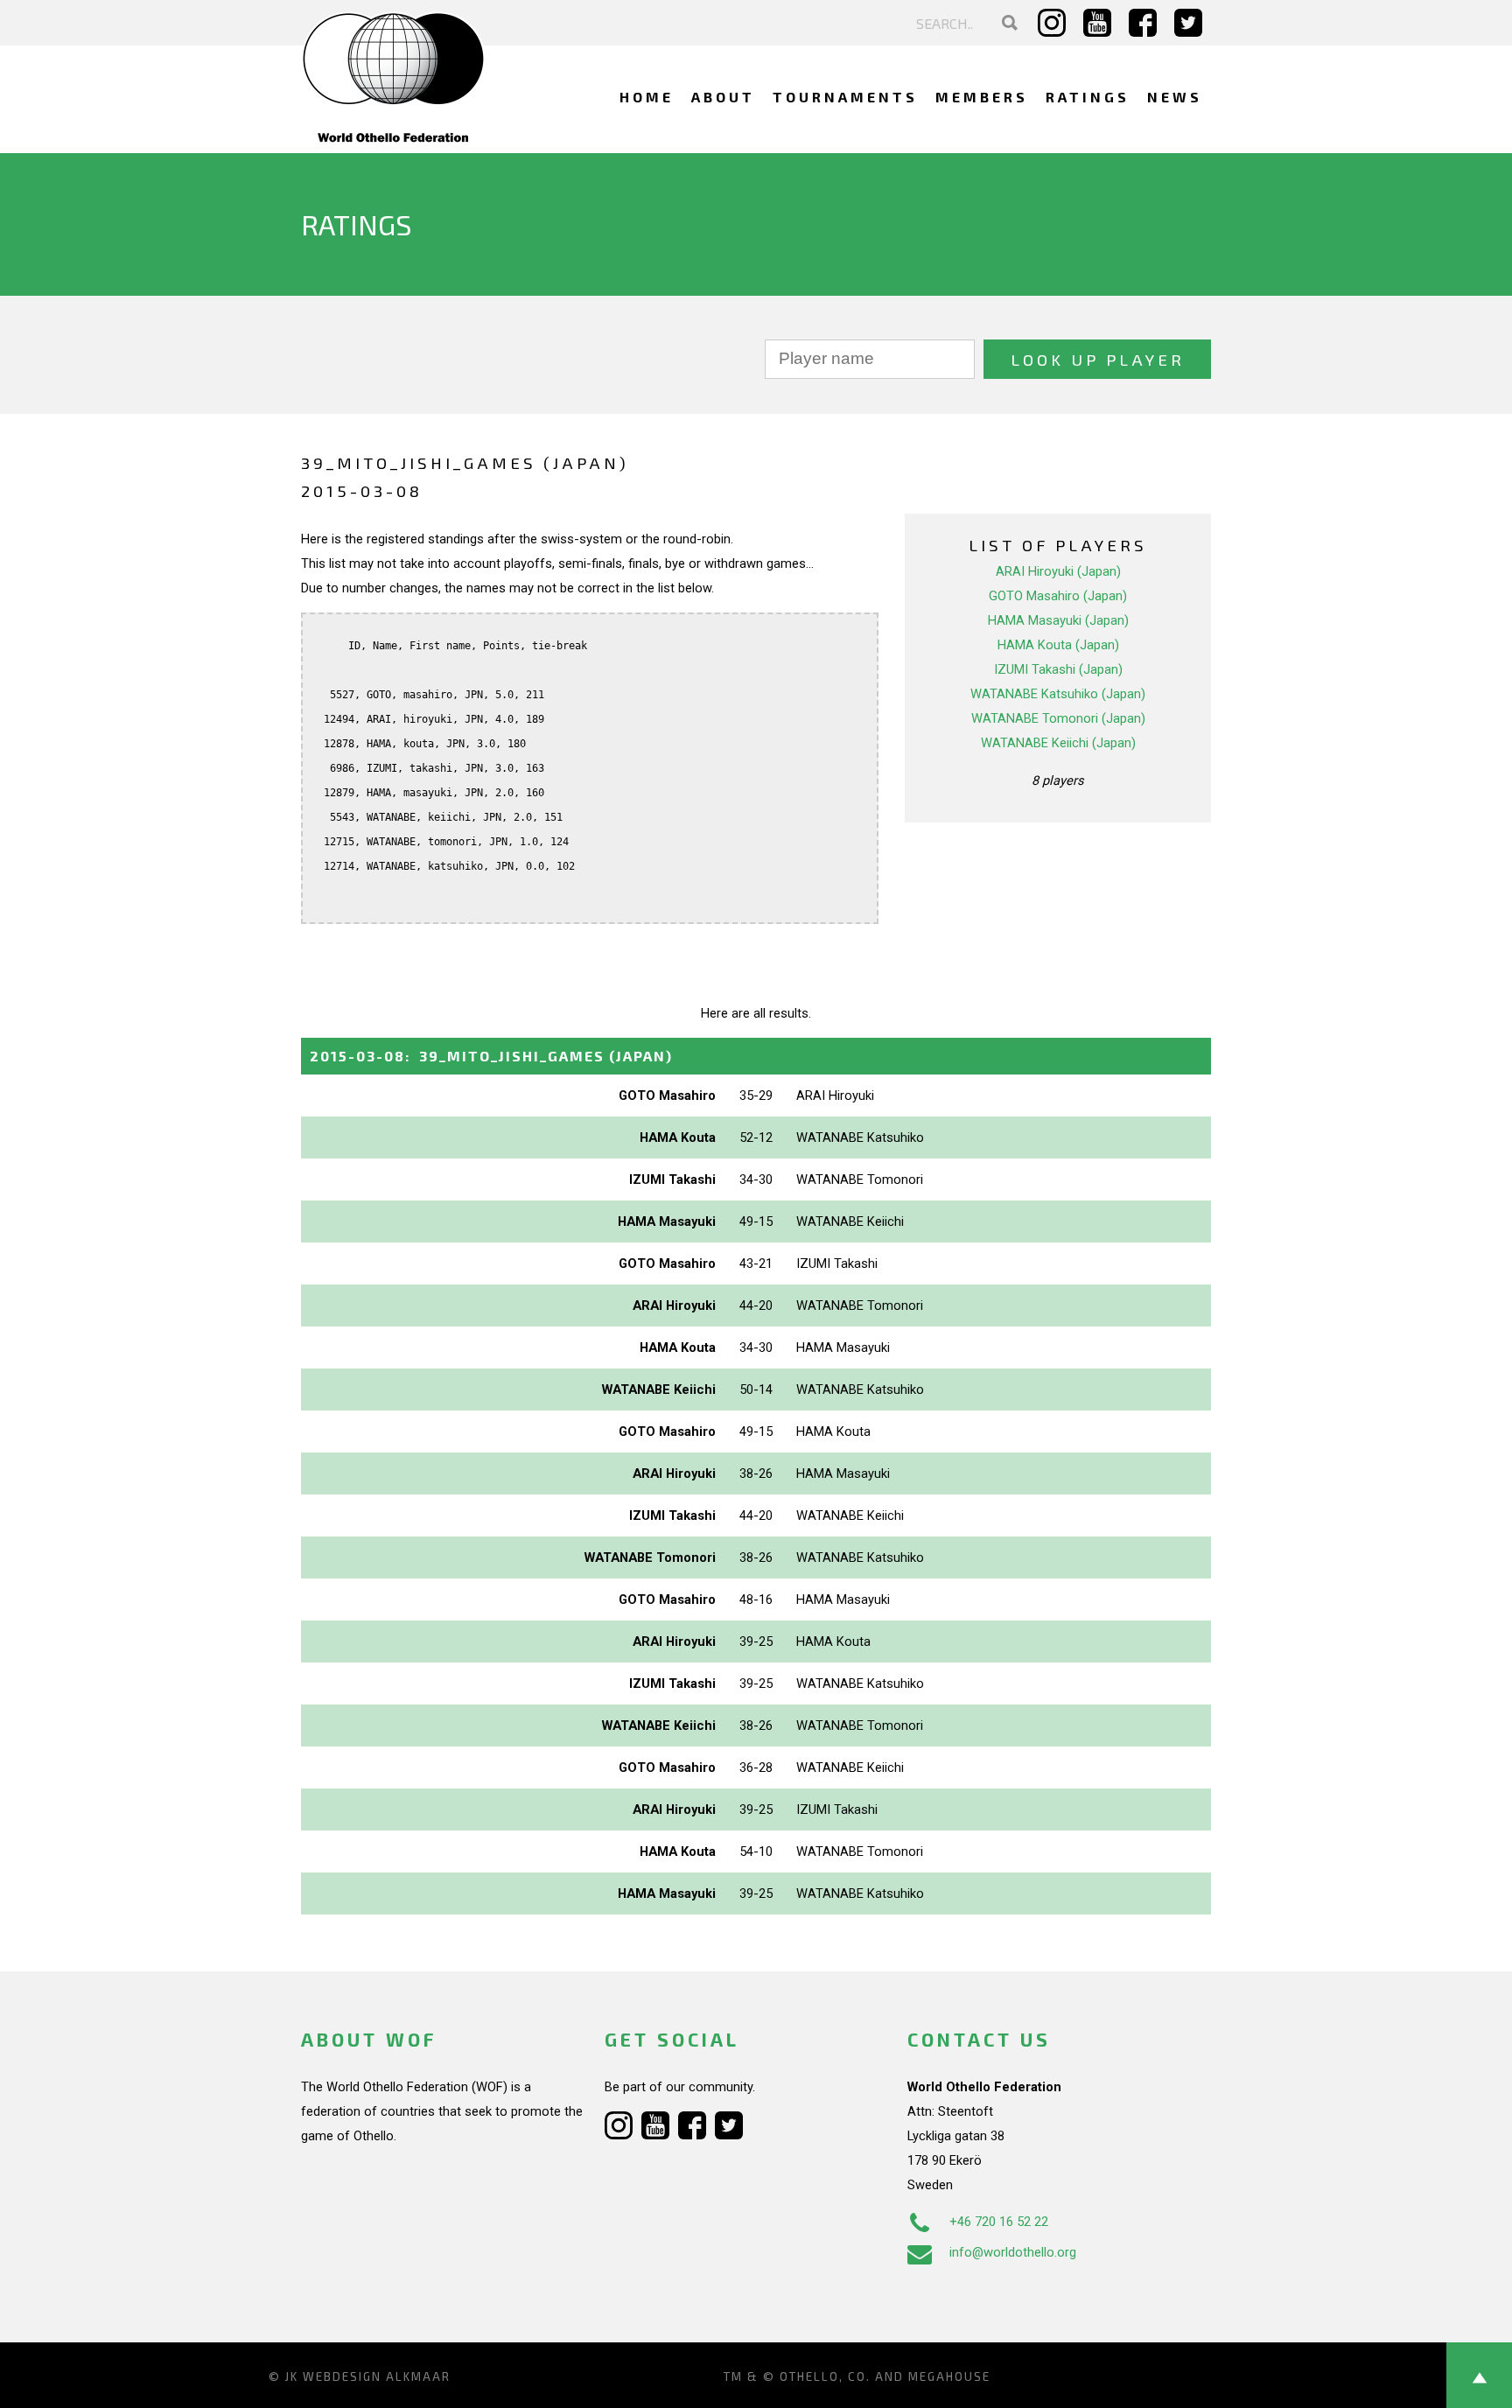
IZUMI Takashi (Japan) (1058, 669)
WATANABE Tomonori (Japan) (1058, 718)
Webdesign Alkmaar (377, 2376)
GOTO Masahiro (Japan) (1058, 596)
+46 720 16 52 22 (999, 2222)
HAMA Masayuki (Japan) (1058, 620)
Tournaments (845, 97)
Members (982, 97)
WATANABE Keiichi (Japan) (1058, 743)
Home (647, 97)
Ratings (1088, 97)
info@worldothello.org (1013, 2252)
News (1175, 97)
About (723, 97)
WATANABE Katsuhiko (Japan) (1058, 694)
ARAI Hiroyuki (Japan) (1058, 571)
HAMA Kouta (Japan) (1058, 645)
